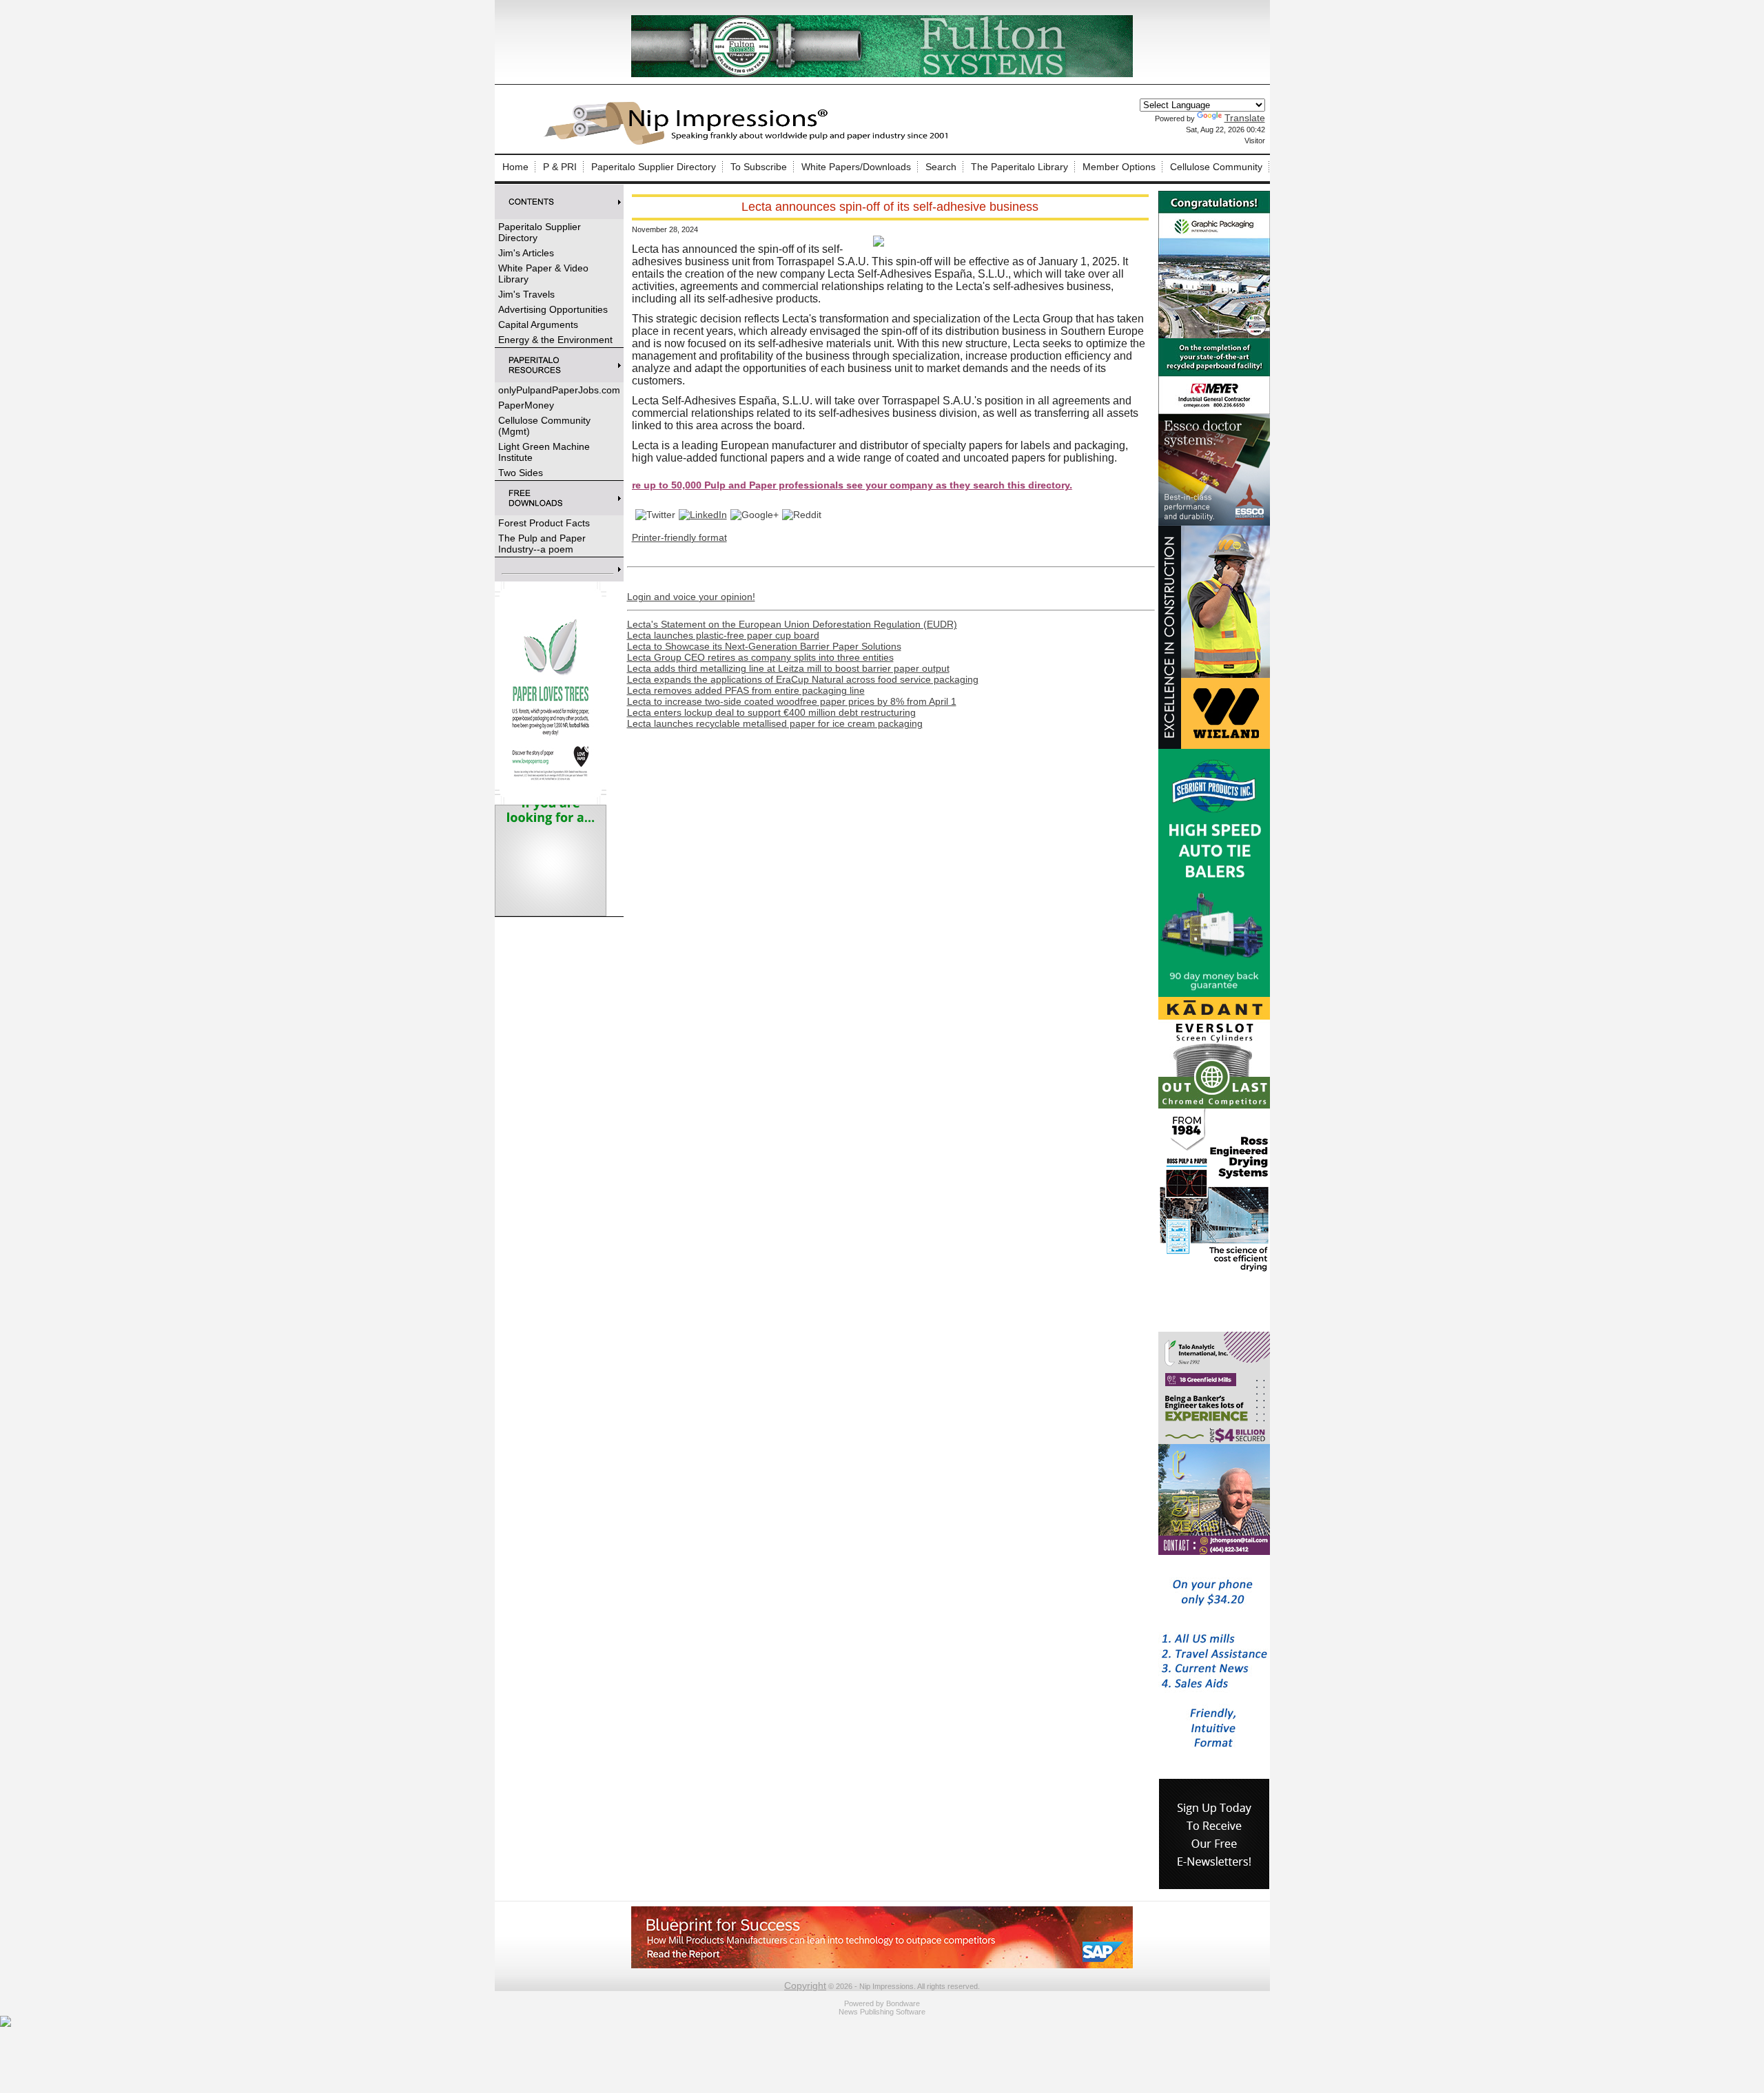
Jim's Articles (526, 253)
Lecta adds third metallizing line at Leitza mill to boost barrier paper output (788, 668)
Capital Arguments (538, 324)
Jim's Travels (526, 294)
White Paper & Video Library (543, 274)
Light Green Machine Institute (544, 452)
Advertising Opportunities (553, 309)
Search (941, 167)
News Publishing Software (882, 2012)
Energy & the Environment (555, 340)
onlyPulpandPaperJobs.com (559, 390)
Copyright (805, 1986)
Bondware (903, 2003)
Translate (1245, 118)
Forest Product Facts (544, 523)
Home (515, 167)
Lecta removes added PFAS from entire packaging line (746, 690)
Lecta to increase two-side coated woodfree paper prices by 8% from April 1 (792, 701)
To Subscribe (759, 167)
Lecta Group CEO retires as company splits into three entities (760, 657)
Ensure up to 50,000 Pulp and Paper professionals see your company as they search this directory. (741, 485)
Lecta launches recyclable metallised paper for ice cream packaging (775, 723)
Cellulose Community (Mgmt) (544, 426)
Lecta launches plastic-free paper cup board (723, 635)
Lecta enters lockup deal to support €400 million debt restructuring (771, 712)
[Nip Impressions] (750, 143)
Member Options (1119, 167)
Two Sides (521, 473)
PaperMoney (526, 405)
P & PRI (560, 167)
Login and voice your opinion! (691, 597)
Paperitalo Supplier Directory (654, 167)
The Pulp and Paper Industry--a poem (542, 544)
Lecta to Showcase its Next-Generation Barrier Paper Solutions (764, 646)
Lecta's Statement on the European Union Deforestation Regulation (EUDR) (792, 624)
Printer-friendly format (679, 537)
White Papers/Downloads (856, 167)
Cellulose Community (1216, 167)
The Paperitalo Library (1019, 167)
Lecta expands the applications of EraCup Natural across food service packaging (803, 679)
